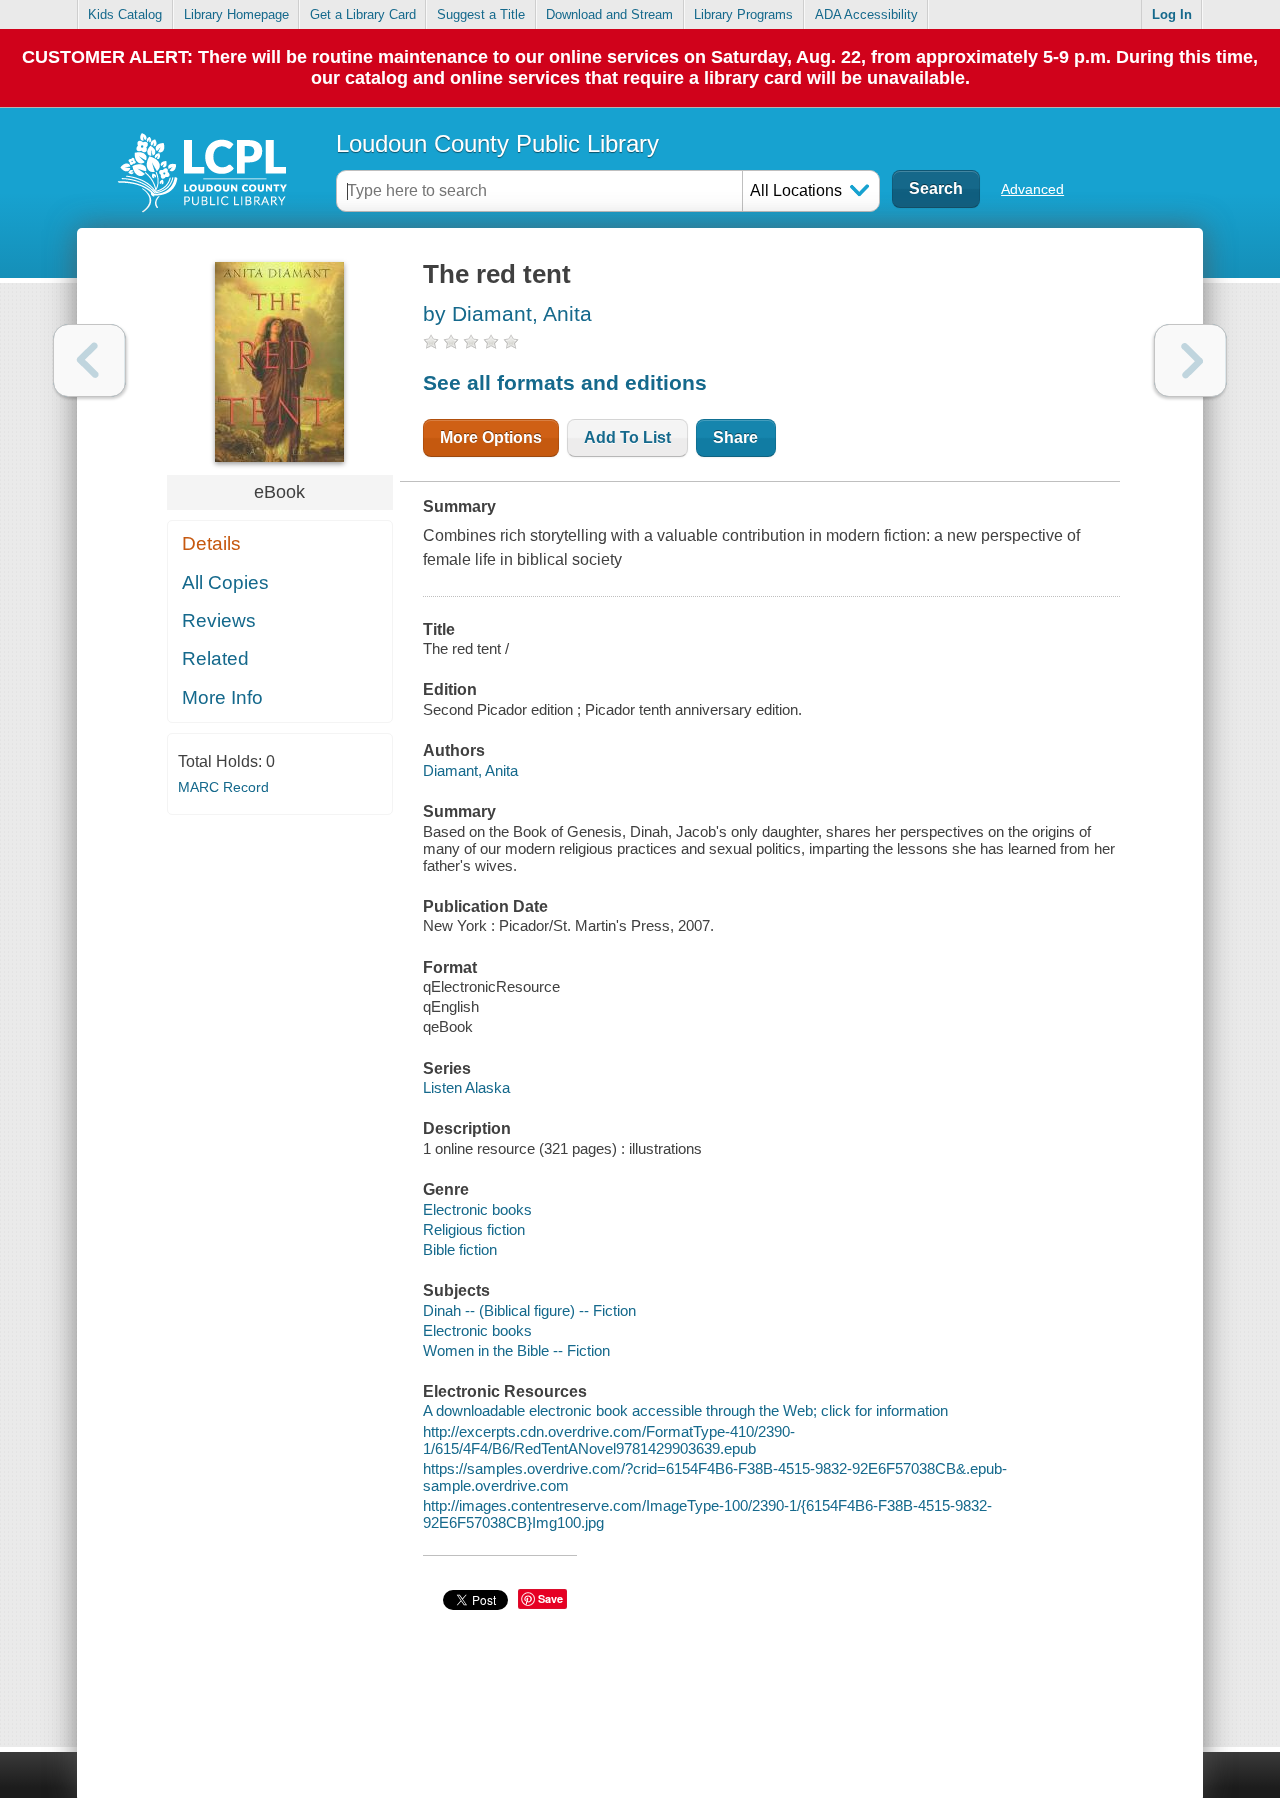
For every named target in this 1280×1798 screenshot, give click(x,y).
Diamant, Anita (470, 770)
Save (550, 1598)
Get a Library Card (363, 14)
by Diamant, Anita (507, 313)
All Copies (225, 582)
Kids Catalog (125, 14)
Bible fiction (460, 1249)
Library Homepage (236, 14)
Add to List (627, 437)
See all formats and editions (565, 382)
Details (211, 543)
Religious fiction (474, 1229)
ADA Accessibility (866, 14)
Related (215, 658)
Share (735, 437)
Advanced (1032, 189)
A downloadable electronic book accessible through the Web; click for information (685, 1410)
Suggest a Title (481, 14)
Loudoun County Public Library (497, 143)
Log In (1172, 14)
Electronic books (477, 1209)
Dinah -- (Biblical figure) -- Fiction (529, 1310)
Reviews (219, 620)
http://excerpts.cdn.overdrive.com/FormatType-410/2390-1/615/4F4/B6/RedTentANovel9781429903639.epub (609, 1440)
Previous (89, 360)
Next (1190, 360)
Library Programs (743, 14)
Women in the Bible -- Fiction (516, 1350)
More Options (491, 437)
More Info (222, 697)
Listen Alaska (466, 1087)
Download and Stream (609, 14)
